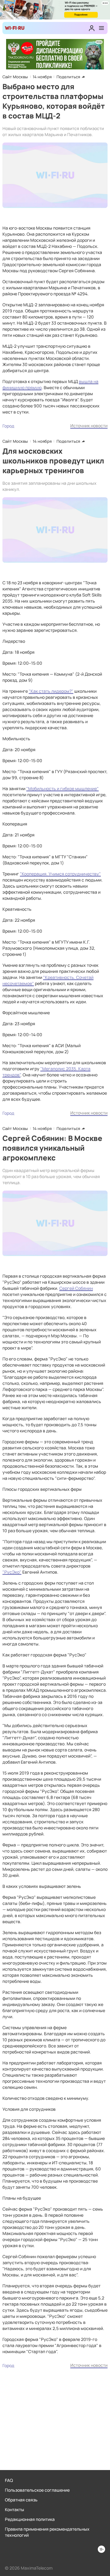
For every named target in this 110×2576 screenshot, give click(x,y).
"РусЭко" (12, 1572)
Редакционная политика (30, 2519)
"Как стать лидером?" (51, 691)
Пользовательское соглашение (37, 2490)
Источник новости (89, 426)
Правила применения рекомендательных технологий (47, 2532)
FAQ (9, 2480)
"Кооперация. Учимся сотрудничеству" (60, 874)
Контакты (15, 2509)
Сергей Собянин (76, 1288)
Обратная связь (21, 2500)
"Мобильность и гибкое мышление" (62, 788)
